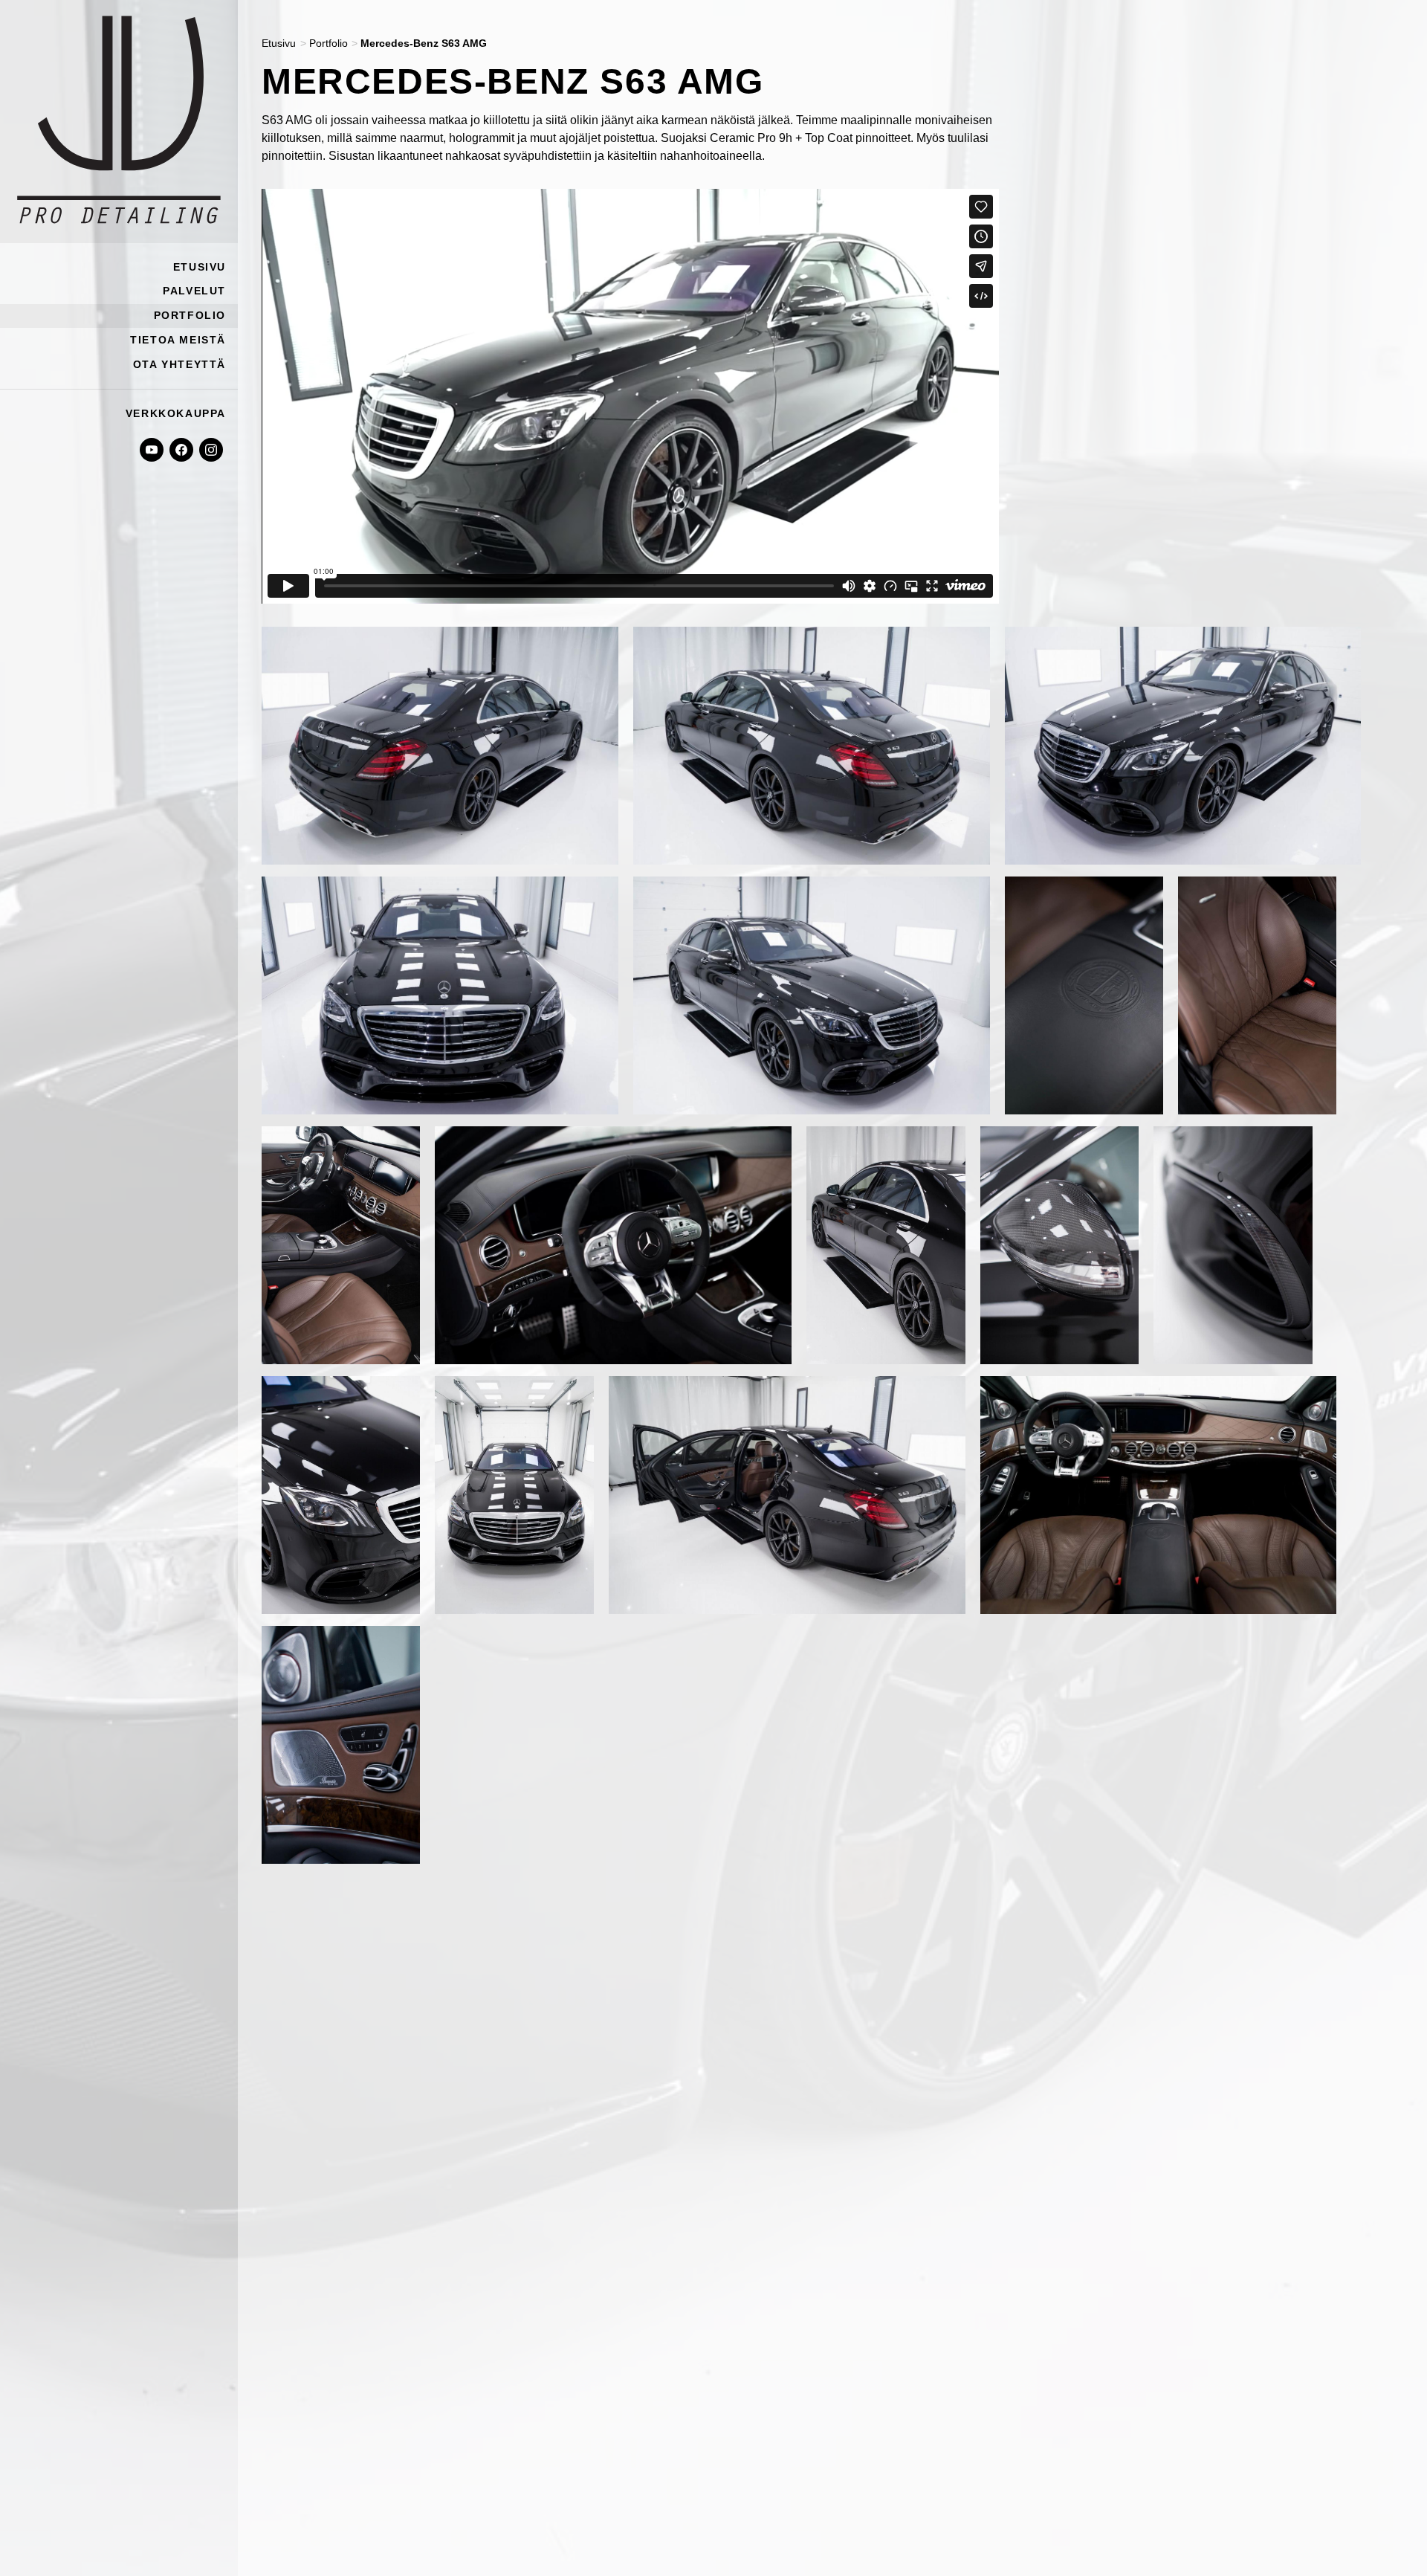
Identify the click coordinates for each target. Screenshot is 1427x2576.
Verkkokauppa (176, 413)
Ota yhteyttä (179, 364)
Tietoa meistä (178, 340)
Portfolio (190, 315)
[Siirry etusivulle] (119, 122)
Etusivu (200, 267)
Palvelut (194, 291)
